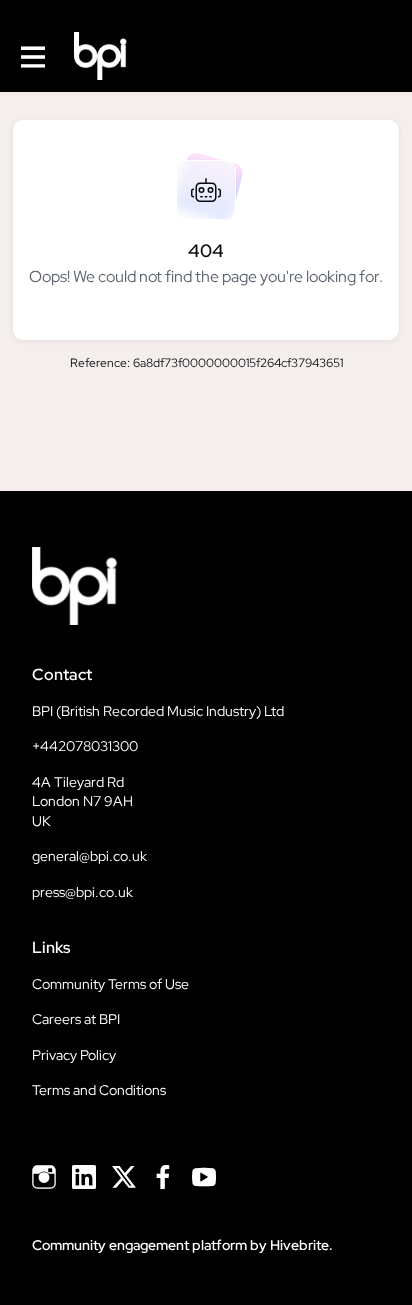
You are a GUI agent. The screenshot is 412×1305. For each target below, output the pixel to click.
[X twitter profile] (124, 1180)
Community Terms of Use (110, 984)
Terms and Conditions (99, 1090)
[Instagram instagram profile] (44, 1177)
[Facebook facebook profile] (164, 1177)
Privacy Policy (74, 1055)
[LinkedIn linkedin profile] (84, 1177)
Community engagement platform (139, 1245)
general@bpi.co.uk (89, 856)
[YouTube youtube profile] (204, 1177)
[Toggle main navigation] (32, 56)
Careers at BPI (76, 1019)
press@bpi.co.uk (82, 892)
